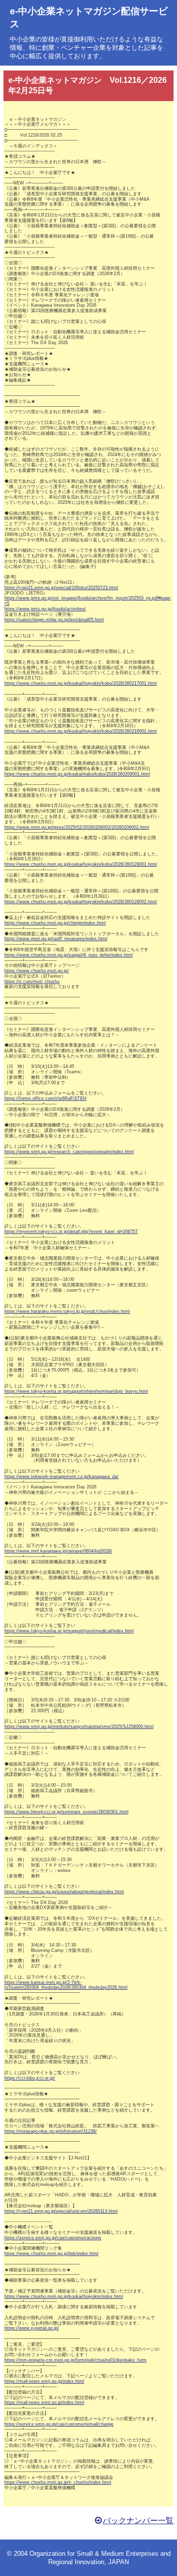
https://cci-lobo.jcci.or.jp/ (30, 2078)
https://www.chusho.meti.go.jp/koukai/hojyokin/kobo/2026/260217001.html (81, 683)
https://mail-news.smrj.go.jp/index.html (44, 2381)
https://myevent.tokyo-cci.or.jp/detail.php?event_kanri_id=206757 (71, 1232)
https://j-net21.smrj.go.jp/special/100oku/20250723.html (61, 588)
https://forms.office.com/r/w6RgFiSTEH (45, 1098)
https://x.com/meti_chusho (32, 982)
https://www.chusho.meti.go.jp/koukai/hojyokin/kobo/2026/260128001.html (81, 864)
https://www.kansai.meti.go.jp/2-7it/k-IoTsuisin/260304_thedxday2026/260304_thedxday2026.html (66, 1985)
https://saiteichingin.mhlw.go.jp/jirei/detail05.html (54, 620)
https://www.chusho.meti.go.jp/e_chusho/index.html (58, 2482)
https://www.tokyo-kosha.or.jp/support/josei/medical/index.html (69, 1631)
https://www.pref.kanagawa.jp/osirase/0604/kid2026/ (58, 1551)
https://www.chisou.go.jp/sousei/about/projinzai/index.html (64, 1892)
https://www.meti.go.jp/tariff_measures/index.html (56, 939)
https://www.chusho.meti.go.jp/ (37, 971)
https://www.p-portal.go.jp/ (32, 2328)
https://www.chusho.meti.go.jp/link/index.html (51, 2254)
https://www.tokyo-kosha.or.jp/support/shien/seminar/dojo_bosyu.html (76, 1391)
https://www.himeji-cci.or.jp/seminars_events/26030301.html (66, 1812)
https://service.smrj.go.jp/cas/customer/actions (53, 2238)
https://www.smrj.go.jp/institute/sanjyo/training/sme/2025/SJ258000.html (79, 1727)
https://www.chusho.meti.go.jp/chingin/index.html (55, 923)
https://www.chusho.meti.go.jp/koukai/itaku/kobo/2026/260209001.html (77, 774)
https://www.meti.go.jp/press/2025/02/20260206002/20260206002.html (77, 827)
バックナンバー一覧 (138, 2521)
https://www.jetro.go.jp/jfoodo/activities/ (45, 609)
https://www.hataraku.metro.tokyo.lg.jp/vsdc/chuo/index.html (67, 1311)
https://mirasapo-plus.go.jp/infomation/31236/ (51, 2131)
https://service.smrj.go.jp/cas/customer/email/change (59, 2424)
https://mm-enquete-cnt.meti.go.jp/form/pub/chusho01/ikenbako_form (75, 2360)
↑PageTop (154, 2566)
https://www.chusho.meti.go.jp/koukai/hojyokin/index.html (64, 2296)
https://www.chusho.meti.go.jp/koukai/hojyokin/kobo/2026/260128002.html (81, 902)
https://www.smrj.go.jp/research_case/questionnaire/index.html (69, 1152)
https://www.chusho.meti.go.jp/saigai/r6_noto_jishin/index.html (69, 955)
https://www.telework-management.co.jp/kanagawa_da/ (61, 1477)
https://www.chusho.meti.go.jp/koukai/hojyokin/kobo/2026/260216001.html (81, 731)
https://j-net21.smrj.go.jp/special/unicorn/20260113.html (61, 2211)
